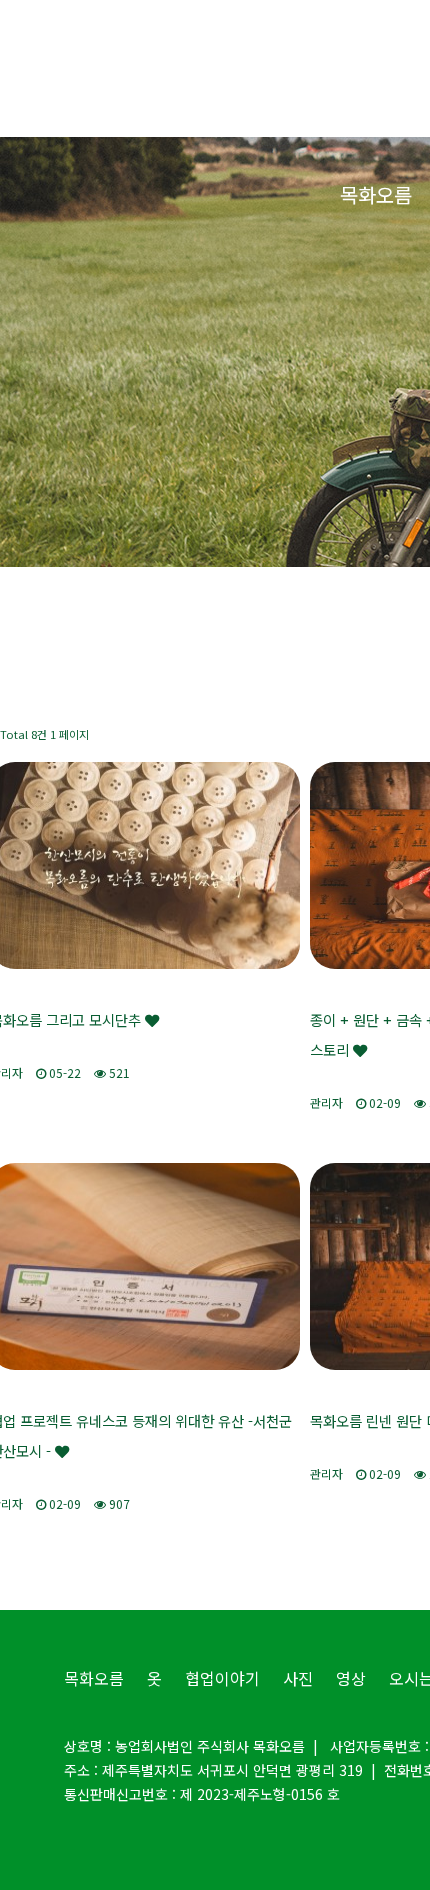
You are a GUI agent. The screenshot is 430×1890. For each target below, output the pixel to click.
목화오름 (376, 194)
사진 (298, 1678)
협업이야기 (222, 1678)
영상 (351, 1678)
